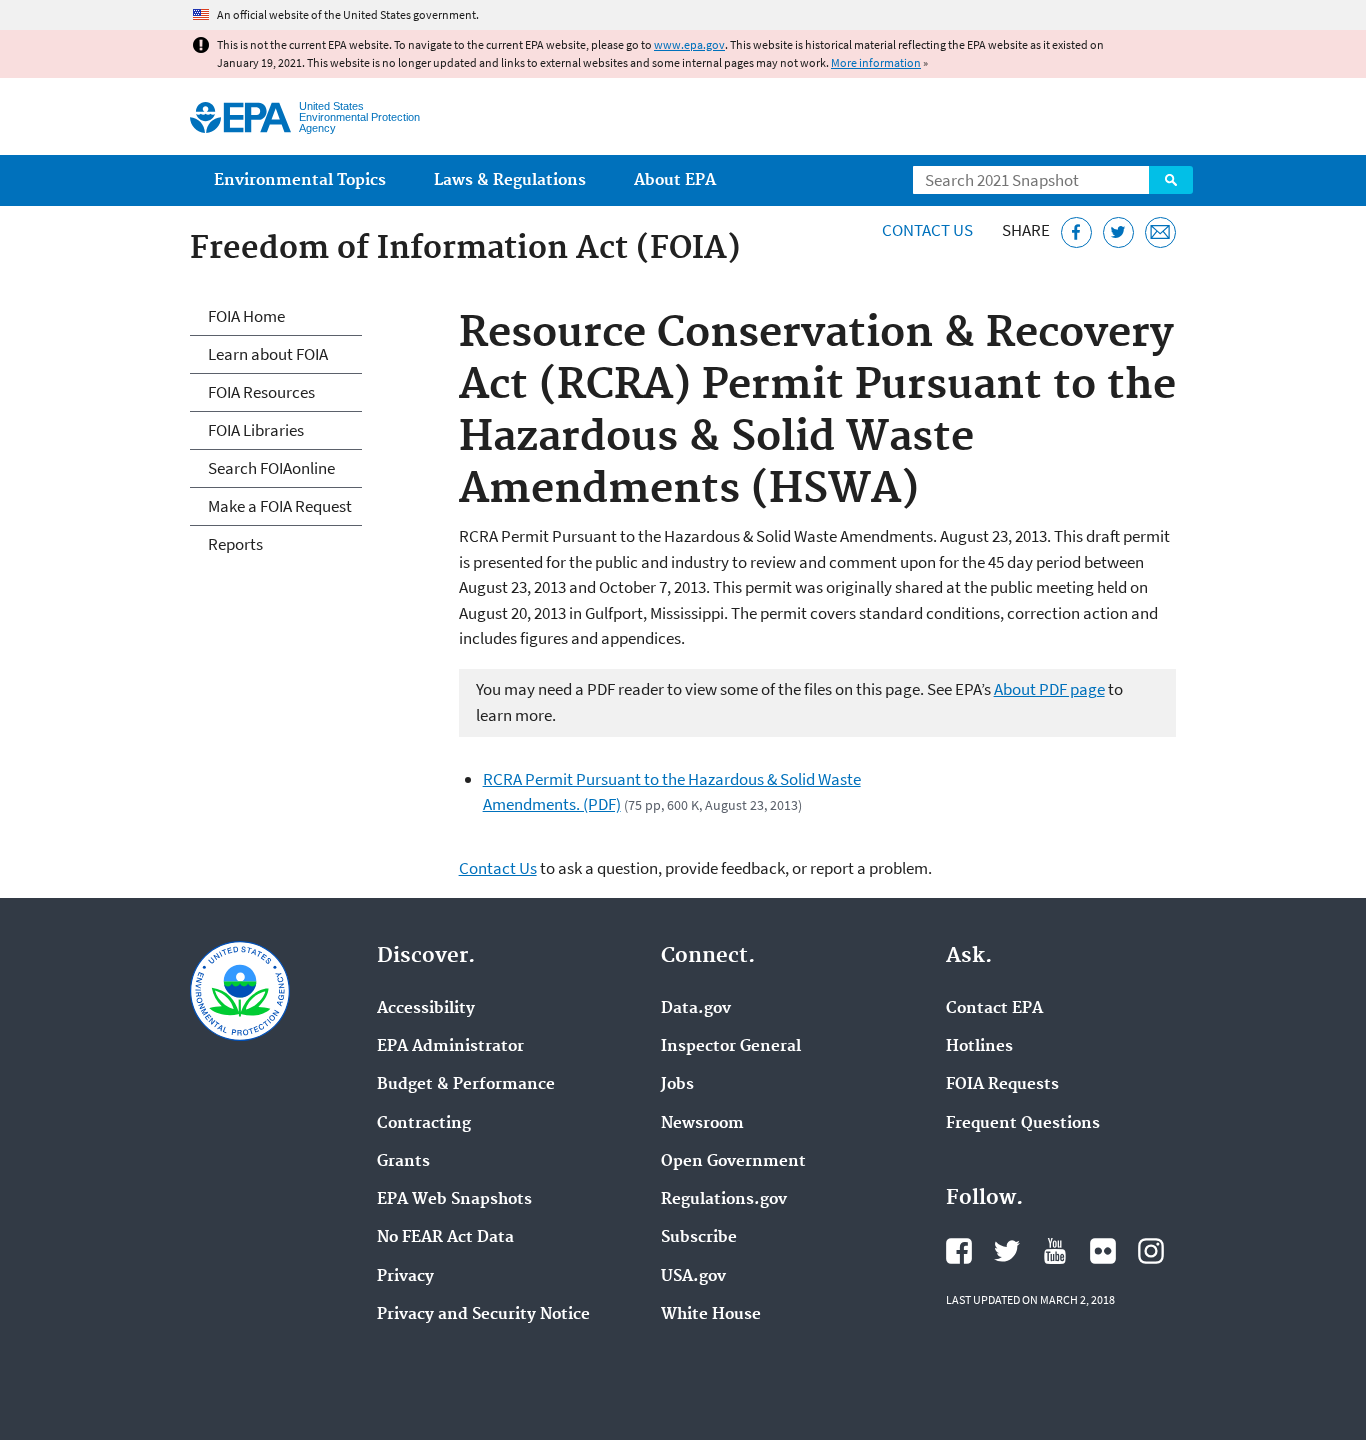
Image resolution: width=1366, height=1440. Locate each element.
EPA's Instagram (1151, 1251)
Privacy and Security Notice (483, 1315)
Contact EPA (994, 1009)
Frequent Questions (1023, 1124)
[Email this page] (1160, 232)
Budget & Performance (466, 1085)
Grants (403, 1162)
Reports (235, 544)
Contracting (424, 1124)
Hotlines (979, 1047)
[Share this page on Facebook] (1076, 232)
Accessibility (426, 1009)
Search (1171, 180)
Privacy (405, 1277)
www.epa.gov (689, 44)
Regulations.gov (724, 1200)
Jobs (677, 1085)
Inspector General (731, 1047)
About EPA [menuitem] (675, 180)
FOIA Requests (1002, 1085)
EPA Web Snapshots (454, 1200)
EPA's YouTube (1055, 1251)
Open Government (733, 1162)
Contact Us (927, 230)
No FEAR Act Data (445, 1238)
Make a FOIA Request (280, 506)
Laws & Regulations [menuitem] (510, 180)
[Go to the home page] (240, 117)
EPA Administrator (450, 1047)
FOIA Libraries (256, 430)
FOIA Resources (261, 392)
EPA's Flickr (1103, 1251)
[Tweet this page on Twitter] (1118, 232)
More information (876, 62)
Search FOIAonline (271, 468)
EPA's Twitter (1007, 1251)
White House (711, 1315)
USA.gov (693, 1277)
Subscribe (699, 1238)
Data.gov (696, 1009)
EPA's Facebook (959, 1251)
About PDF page (1049, 689)
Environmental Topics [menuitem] (300, 180)
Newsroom (702, 1124)
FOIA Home (246, 316)
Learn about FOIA (268, 354)
